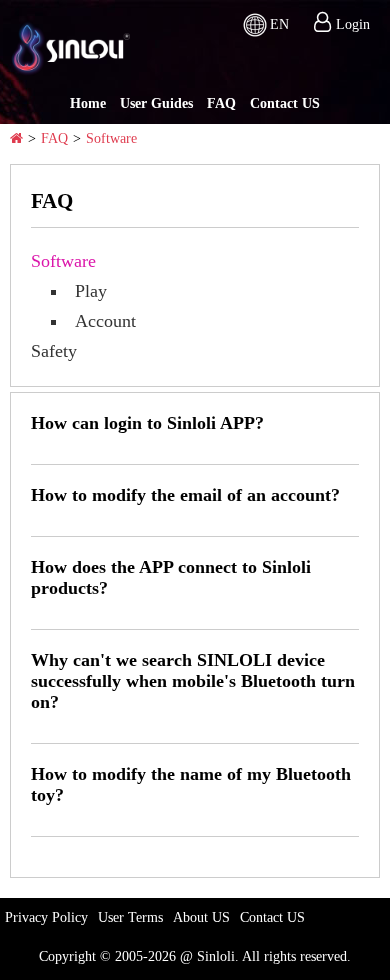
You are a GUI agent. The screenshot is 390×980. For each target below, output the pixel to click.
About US (201, 917)
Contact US (285, 103)
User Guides (156, 103)
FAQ (221, 103)
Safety (54, 351)
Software (111, 138)
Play (91, 291)
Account (105, 321)
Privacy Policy (46, 917)
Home (88, 103)
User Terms (130, 917)
